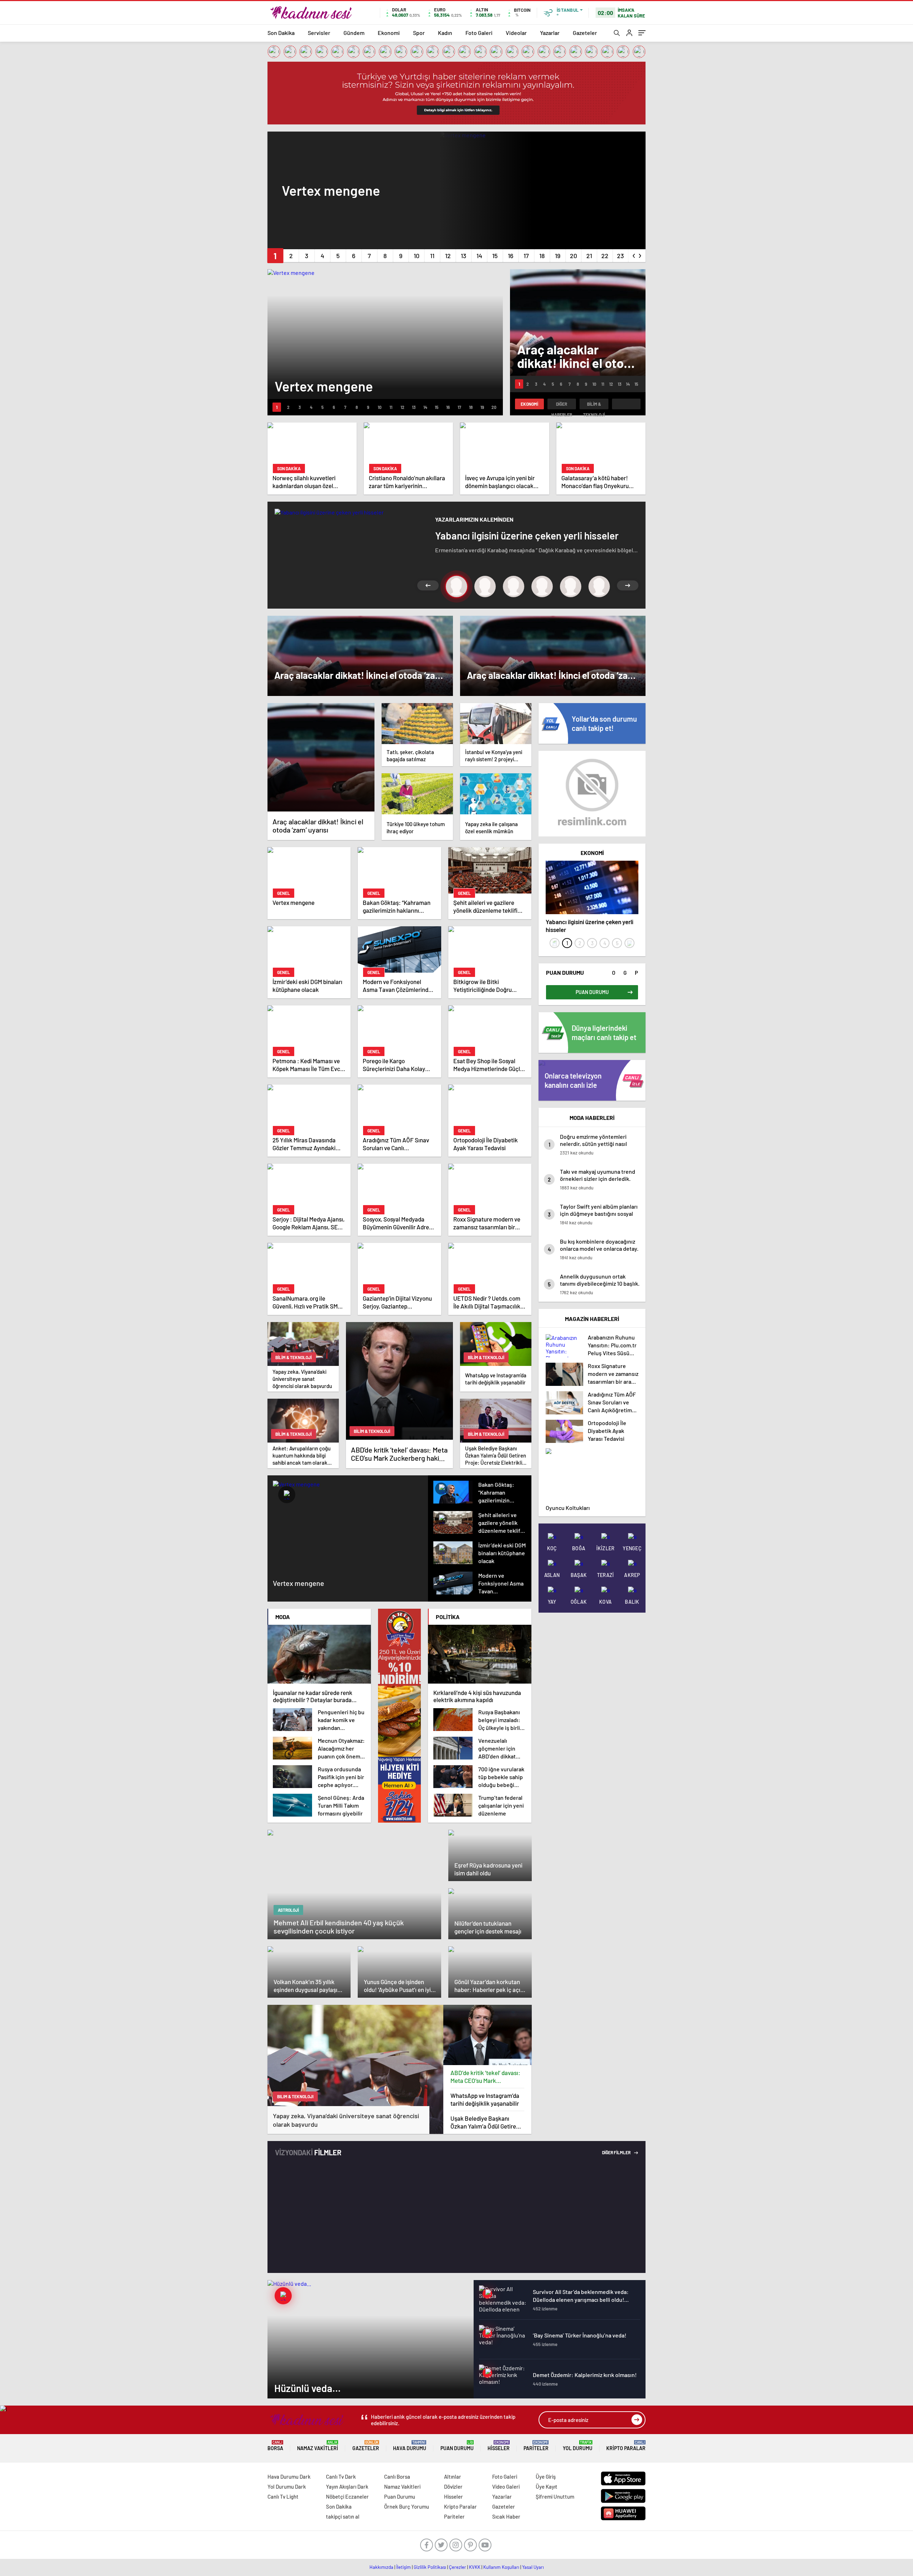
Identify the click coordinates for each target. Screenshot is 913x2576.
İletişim (404, 2567)
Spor (419, 33)
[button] (275, 256)
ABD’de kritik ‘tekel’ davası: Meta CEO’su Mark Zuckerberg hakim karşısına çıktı (486, 2077)
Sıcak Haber (506, 2516)
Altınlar (453, 2477)
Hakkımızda (381, 2567)
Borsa (275, 2446)
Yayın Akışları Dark (347, 2487)
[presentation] (634, 254)
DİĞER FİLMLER (617, 2152)
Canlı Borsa (397, 2477)
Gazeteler (585, 33)
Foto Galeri (479, 33)
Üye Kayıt (547, 2487)
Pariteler (536, 2446)
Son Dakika (281, 33)
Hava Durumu (410, 2446)
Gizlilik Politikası (430, 2567)
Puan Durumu (457, 2446)
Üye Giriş (546, 2477)
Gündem (354, 33)
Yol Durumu (578, 2446)
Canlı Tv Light (283, 2496)
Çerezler (458, 2567)
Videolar (516, 33)
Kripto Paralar (626, 2446)
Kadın (445, 33)
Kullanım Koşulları (501, 2567)
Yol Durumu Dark (287, 2487)
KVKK (475, 2567)
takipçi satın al (343, 2516)
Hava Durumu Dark (289, 2477)
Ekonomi (389, 33)
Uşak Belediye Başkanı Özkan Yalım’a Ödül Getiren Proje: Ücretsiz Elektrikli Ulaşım (485, 2122)
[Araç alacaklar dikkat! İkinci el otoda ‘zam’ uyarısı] (321, 757)
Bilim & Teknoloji (594, 405)
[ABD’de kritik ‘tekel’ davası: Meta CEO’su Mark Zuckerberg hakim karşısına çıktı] (488, 2035)
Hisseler (499, 2446)
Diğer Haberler (562, 405)
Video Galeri (506, 2487)
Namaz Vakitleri (318, 2446)
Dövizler (453, 2487)
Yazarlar (550, 33)
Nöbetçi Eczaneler (347, 2496)
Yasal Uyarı (533, 2567)
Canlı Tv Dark (341, 2477)
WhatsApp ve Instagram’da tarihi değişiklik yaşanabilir (485, 2099)
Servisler (319, 33)
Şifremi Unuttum (555, 2496)
